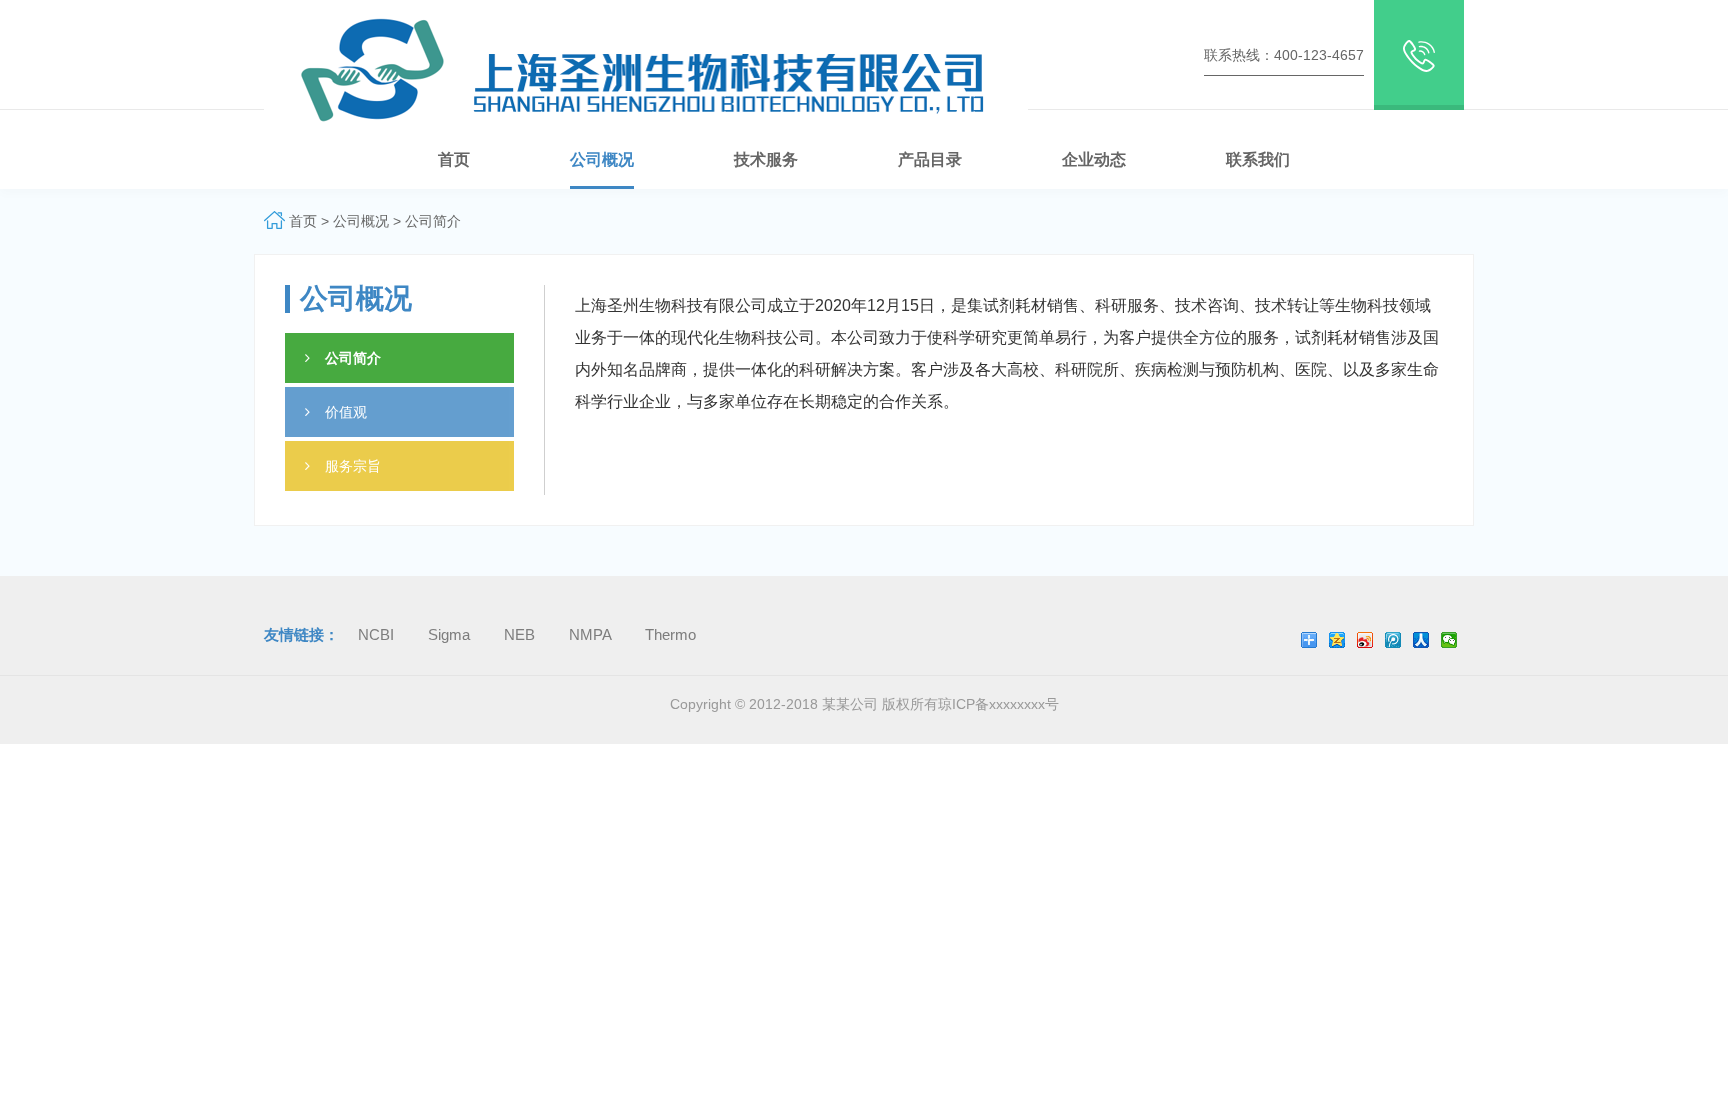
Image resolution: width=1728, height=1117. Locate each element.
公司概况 (363, 221)
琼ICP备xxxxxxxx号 (998, 704)
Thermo (670, 634)
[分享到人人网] (1421, 640)
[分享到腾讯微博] (1393, 640)
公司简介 (433, 221)
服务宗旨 (353, 466)
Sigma (451, 634)
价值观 (346, 412)
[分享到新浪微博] (1365, 640)
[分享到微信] (1449, 640)
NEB (521, 634)
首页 (303, 221)
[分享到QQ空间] (1337, 640)
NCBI (378, 634)
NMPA (592, 634)
